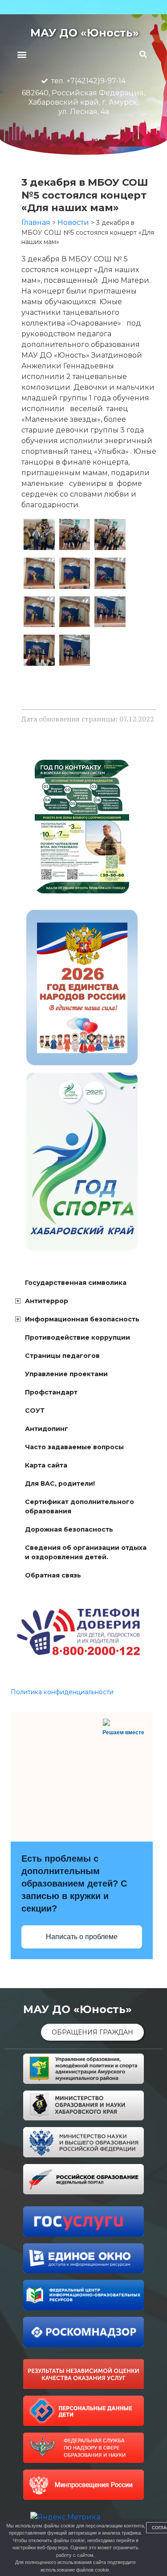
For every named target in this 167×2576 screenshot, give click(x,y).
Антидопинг (47, 1429)
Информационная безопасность (82, 1319)
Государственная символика (76, 1283)
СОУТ (35, 1410)
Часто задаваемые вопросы (74, 1447)
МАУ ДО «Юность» (85, 33)
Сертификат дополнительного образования (79, 1506)
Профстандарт (51, 1392)
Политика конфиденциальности (62, 1692)
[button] (22, 54)
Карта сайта (46, 1465)
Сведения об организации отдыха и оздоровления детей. (86, 1552)
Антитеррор (47, 1301)
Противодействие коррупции (77, 1337)
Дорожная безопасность (69, 1529)
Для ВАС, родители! (60, 1484)
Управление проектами (66, 1374)
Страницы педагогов (62, 1356)
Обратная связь (53, 1575)
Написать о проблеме (82, 1937)
